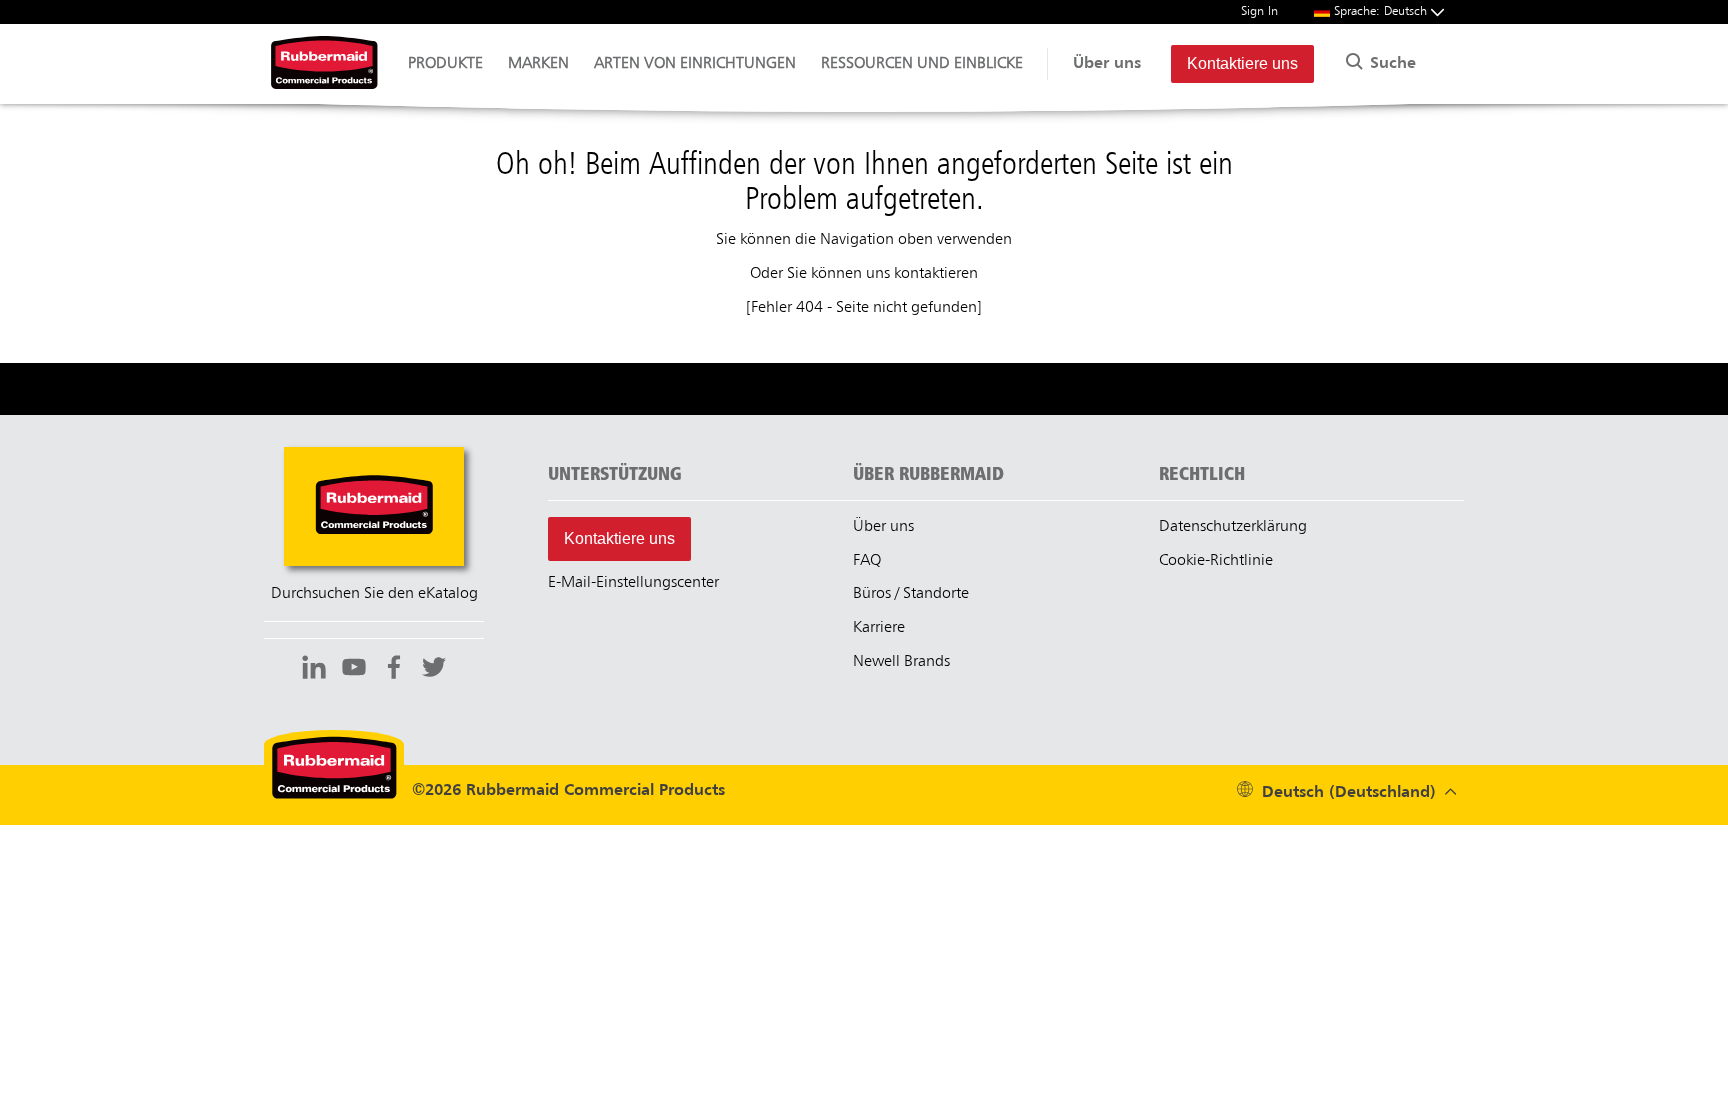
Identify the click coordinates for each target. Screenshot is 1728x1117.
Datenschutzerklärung (1233, 527)
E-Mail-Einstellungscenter (633, 583)
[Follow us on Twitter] (434, 670)
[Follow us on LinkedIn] (314, 670)
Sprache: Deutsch (1382, 11)
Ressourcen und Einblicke (922, 64)
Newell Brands (901, 662)
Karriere (879, 628)
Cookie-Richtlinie (1216, 561)
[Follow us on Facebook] (394, 670)
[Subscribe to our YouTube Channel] (354, 670)
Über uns (1107, 64)
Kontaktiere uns (1242, 63)
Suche (1390, 64)
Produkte (445, 64)
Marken (538, 64)
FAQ (867, 561)
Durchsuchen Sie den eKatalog (374, 594)
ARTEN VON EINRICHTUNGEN (695, 64)
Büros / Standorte (911, 594)
